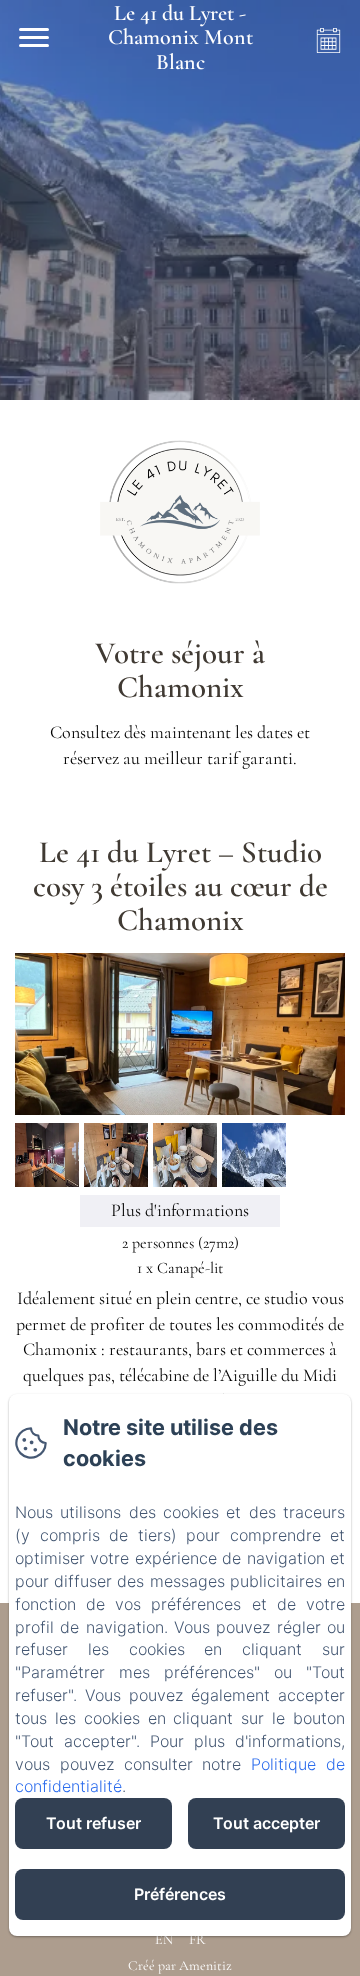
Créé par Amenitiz (180, 1965)
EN (164, 1939)
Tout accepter (266, 1823)
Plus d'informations (180, 1210)
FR (197, 1939)
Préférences (180, 1894)
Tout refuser (93, 1823)
